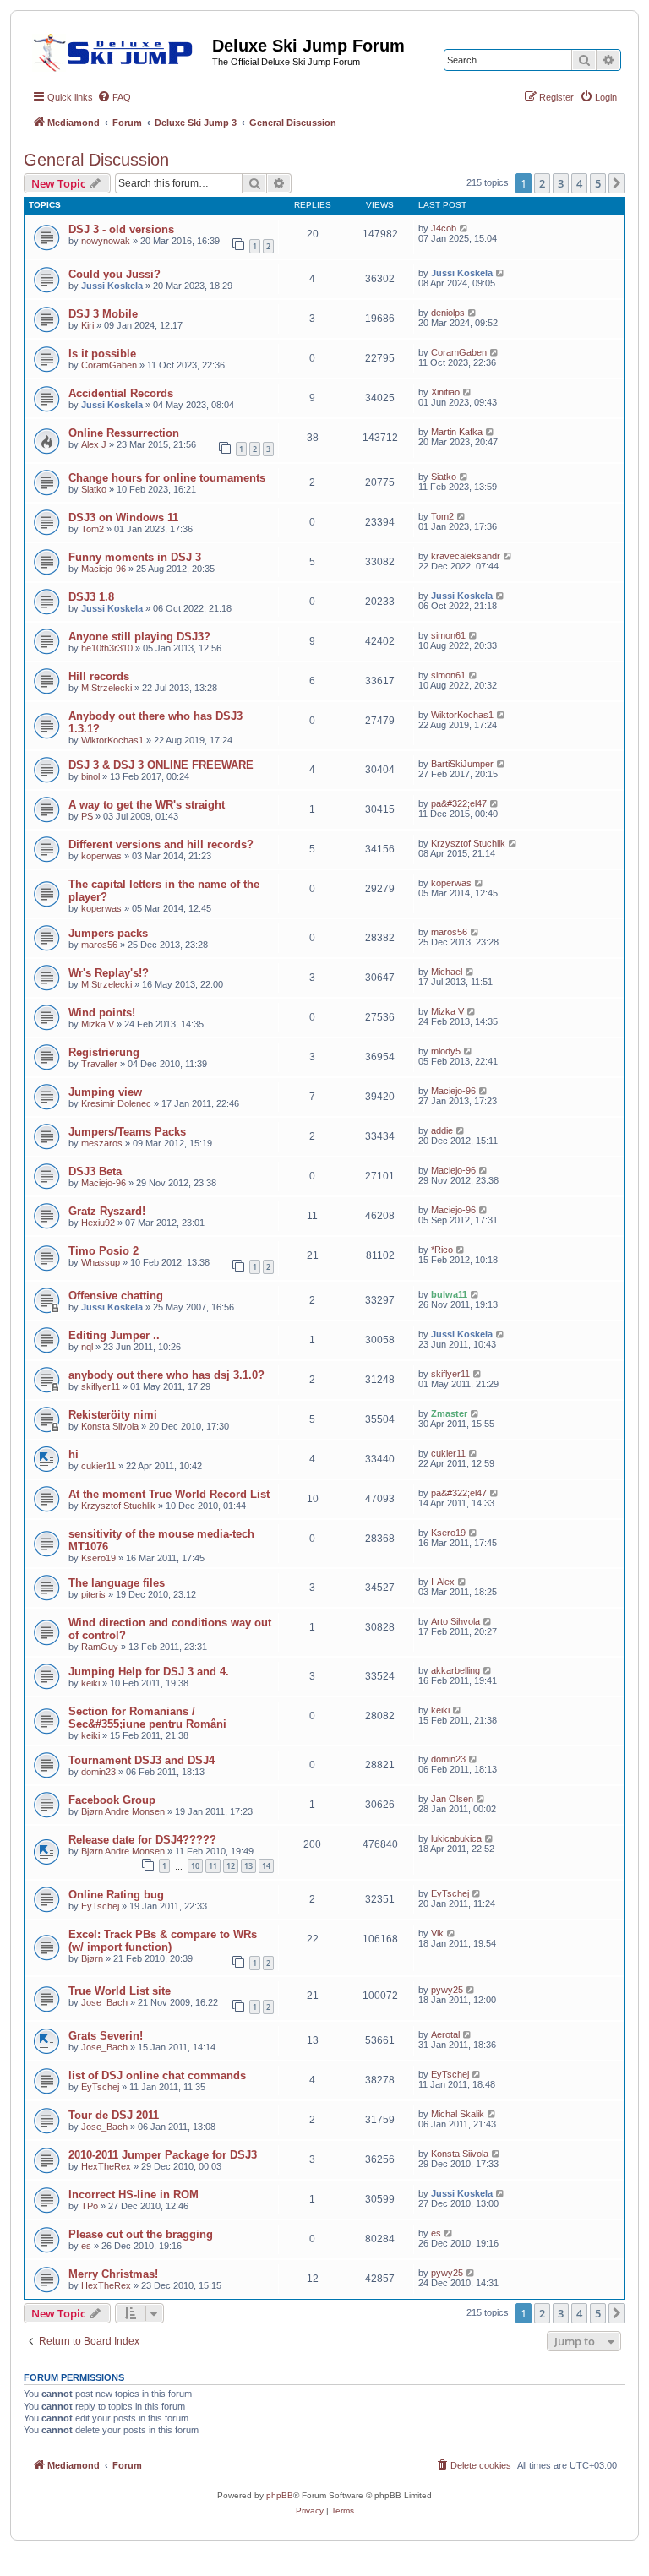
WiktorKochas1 (112, 740)
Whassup (101, 1262)
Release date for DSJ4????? (142, 1840)
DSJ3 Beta (95, 1171)
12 (231, 1866)
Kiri (87, 325)
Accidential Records (121, 393)
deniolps (448, 313)
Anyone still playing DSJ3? (139, 637)
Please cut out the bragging (141, 2234)
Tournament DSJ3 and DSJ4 (142, 1760)
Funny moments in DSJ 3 (135, 557)
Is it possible (102, 354)
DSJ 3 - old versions (121, 229)
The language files (117, 1583)
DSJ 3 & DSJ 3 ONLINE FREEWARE (161, 765)
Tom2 (93, 529)
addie (442, 1130)
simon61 (448, 635)
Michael (447, 972)
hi (74, 1454)
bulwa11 (449, 1294)
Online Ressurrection (124, 433)
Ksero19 (98, 1558)
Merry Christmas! (113, 2274)
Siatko (94, 489)
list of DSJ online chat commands (157, 2075)
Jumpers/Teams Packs (127, 1132)
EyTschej (100, 1906)
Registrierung (104, 1052)
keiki (90, 1683)
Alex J (94, 444)
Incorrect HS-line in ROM (134, 2195)
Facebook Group (112, 1800)
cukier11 (98, 1466)
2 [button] (542, 183)
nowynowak (106, 241)
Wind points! (102, 1013)
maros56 (99, 945)
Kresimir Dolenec (116, 1103)
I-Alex (443, 1582)
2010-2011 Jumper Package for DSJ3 (163, 2155)
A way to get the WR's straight (147, 805)
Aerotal (445, 2034)
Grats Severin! (106, 2036)
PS (87, 816)
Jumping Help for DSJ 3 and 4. (149, 1672)
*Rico (442, 1250)
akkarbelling (455, 1670)
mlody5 (446, 1051)
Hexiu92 (98, 1223)
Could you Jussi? (115, 274)
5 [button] (598, 183)
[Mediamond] (118, 50)
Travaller (99, 1064)
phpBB (280, 2495)
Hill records (99, 676)
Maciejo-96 (104, 569)
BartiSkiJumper (462, 764)
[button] (617, 183)
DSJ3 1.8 (91, 597)
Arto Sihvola (455, 1621)
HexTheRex (106, 2166)
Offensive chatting (116, 1296)
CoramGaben (109, 365)
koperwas (101, 856)
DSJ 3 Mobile (103, 314)
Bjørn (92, 1958)
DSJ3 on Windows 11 (123, 517)
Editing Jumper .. (114, 1335)
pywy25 (447, 1990)
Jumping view (105, 1092)
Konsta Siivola (110, 1426)
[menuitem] (114, 97)
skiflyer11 (101, 1386)
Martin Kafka (457, 432)
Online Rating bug (116, 1895)
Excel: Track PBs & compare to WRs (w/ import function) (163, 1941)
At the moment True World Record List (169, 1494)
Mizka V (98, 1024)
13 (248, 1866)
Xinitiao (445, 392)
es (86, 2246)
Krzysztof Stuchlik (468, 843)
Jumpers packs (108, 933)
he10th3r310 (107, 648)
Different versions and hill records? (161, 844)
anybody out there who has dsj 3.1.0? (166, 1375)
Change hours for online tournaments (167, 478)
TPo (90, 2206)
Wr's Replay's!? (109, 973)
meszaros (102, 1143)
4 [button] (579, 183)
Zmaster (449, 1413)
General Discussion (96, 160)
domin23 (98, 1772)
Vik (437, 1933)
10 (195, 1866)
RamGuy (100, 1647)
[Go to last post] (464, 228)
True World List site (120, 1991)
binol (90, 776)
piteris (93, 1594)
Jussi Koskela (112, 286)
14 (266, 1866)
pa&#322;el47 (459, 803)
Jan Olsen (452, 1799)
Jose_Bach (104, 2002)
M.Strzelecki (106, 688)
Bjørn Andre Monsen (123, 1811)
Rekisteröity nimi (113, 1415)
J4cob (444, 228)
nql (87, 1347)
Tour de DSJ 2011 (114, 2115)
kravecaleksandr (466, 556)
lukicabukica (456, 1838)
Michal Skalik (458, 2114)
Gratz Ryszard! (107, 1211)
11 (213, 1866)
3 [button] (561, 183)
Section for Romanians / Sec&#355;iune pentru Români (147, 1718)
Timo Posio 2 (104, 1251)
